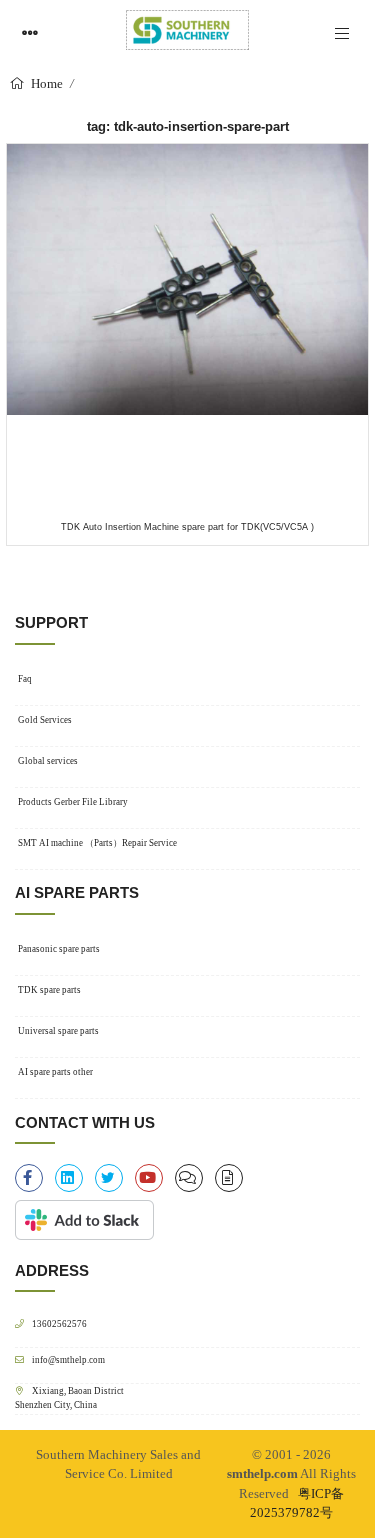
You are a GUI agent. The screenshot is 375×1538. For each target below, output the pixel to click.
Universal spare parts (58, 1031)
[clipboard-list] (189, 1178)
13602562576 (59, 1323)
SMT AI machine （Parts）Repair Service (97, 843)
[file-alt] (229, 1178)
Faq (25, 679)
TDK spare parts (49, 990)
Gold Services (45, 720)
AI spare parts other (55, 1072)
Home (45, 83)
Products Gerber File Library (73, 802)
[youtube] (149, 1178)
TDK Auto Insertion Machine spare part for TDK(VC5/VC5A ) (187, 527)
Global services (48, 761)
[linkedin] (69, 1178)
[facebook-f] (29, 1178)
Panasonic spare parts (59, 949)
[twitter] (109, 1178)
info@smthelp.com (68, 1359)
